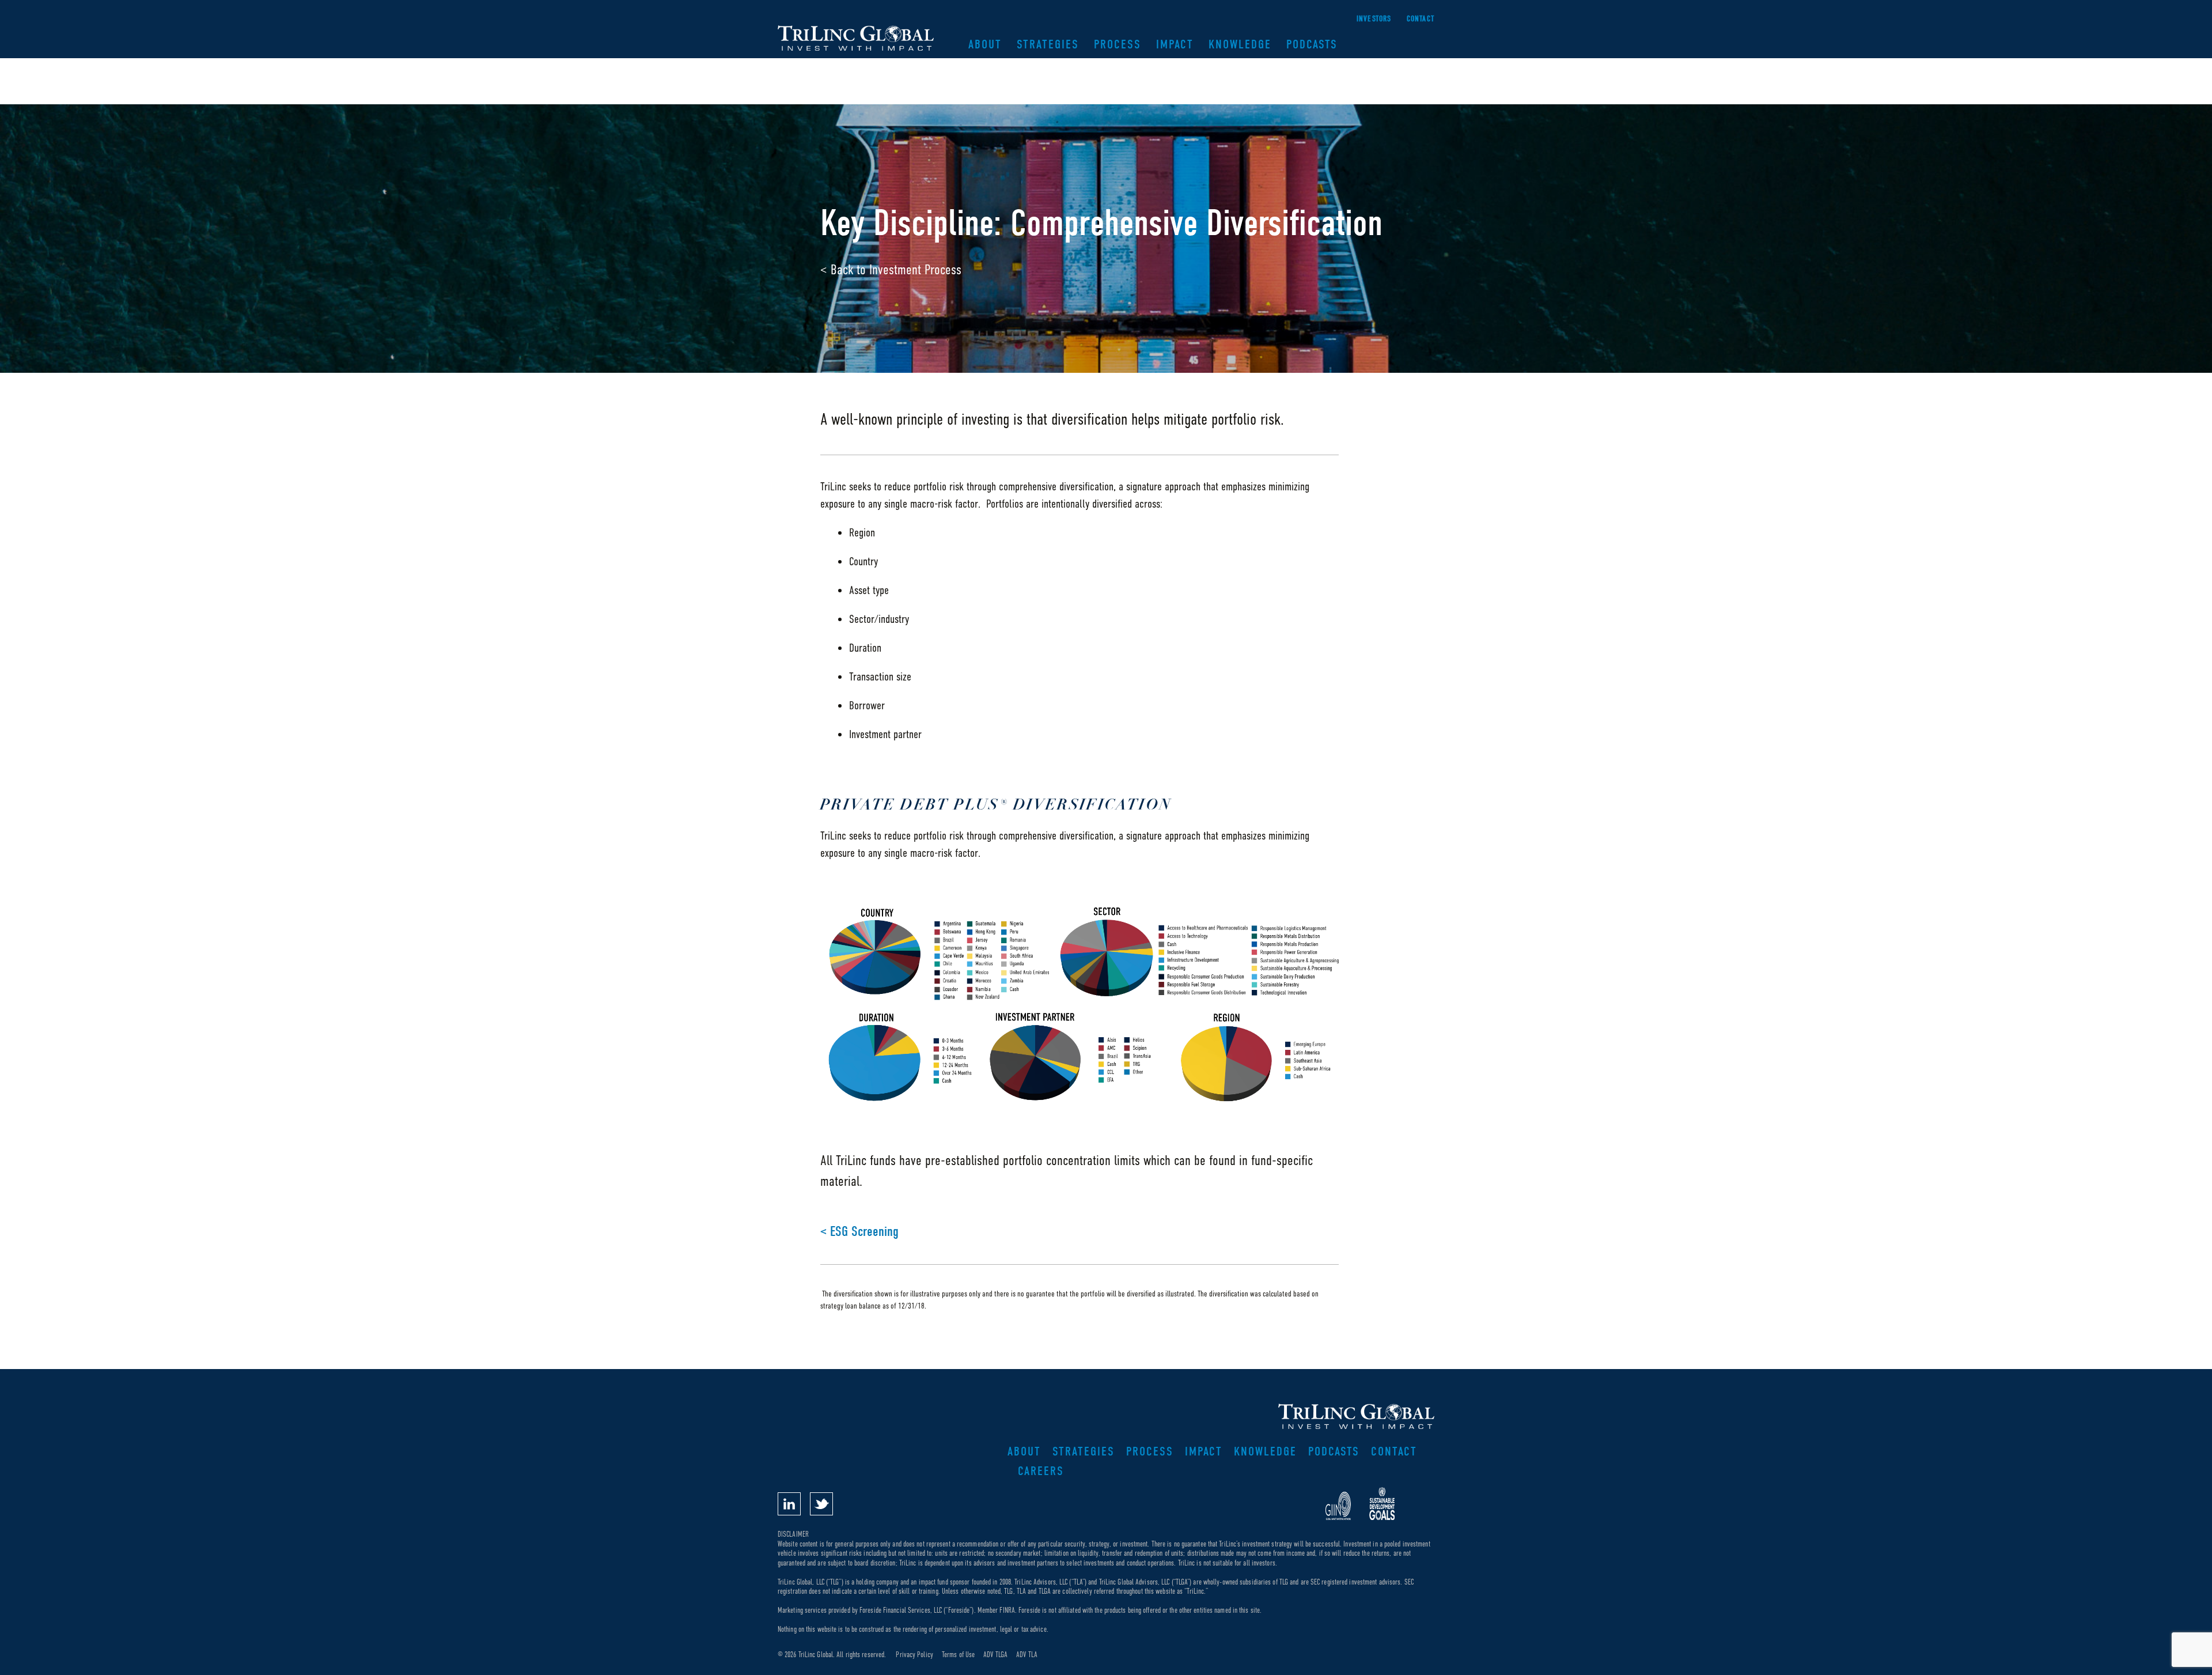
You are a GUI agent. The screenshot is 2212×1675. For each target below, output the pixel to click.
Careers (1041, 1471)
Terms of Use (958, 1655)
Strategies (1048, 44)
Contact (1421, 19)
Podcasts (1312, 44)
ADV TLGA (995, 1655)
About (985, 44)
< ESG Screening (859, 1231)
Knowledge (1240, 44)
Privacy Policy (914, 1655)
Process (1118, 44)
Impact (1175, 44)
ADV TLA (1027, 1655)
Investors (1374, 19)
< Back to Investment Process (891, 269)
